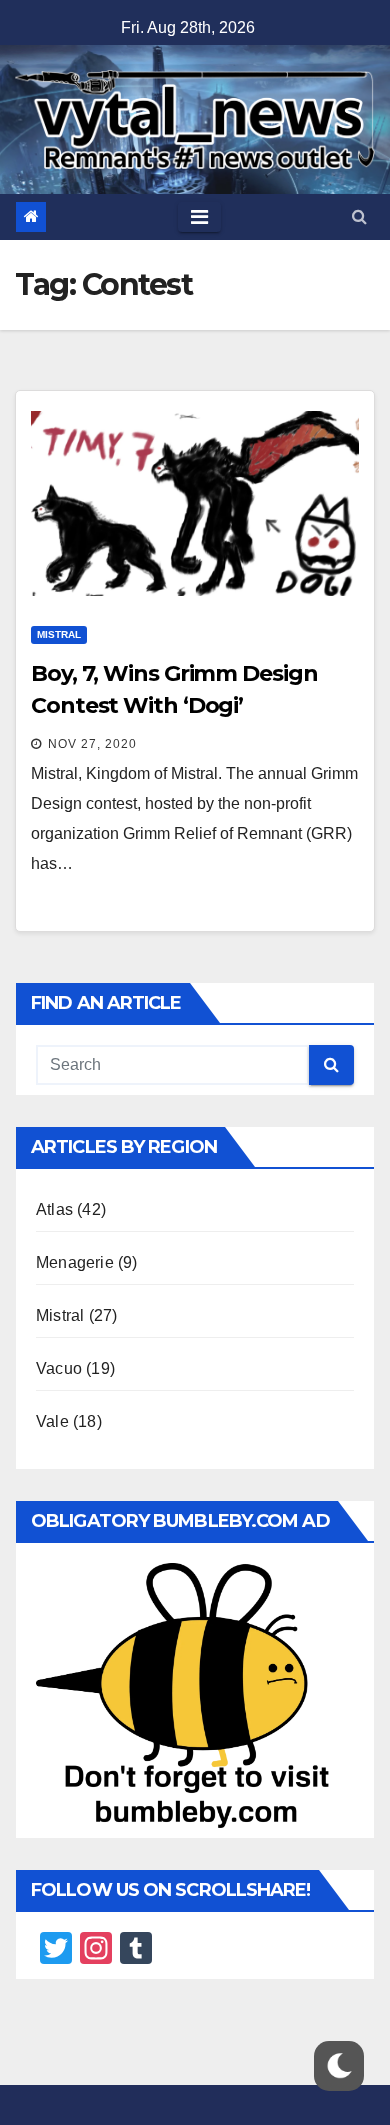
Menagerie (75, 1262)
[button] (359, 216)
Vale (52, 1421)
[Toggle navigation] (199, 217)
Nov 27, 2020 (92, 744)
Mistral (59, 634)
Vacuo (59, 1368)
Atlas (54, 1209)
